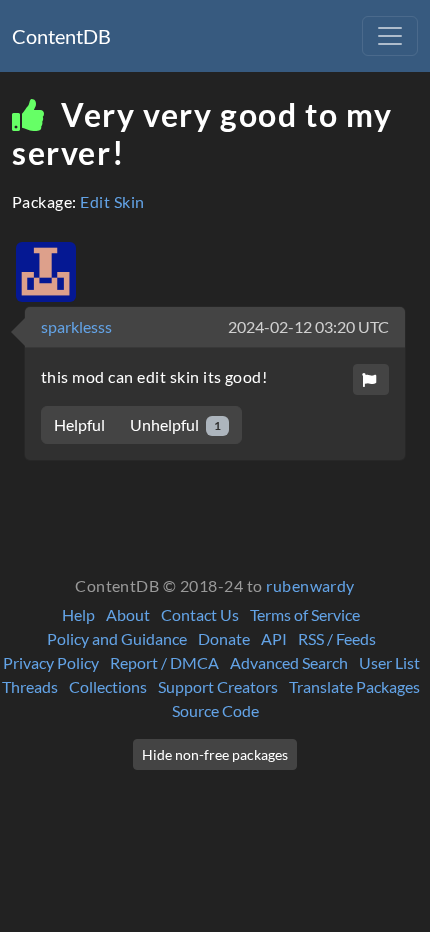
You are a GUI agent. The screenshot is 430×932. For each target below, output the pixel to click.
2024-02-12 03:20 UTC (308, 326)
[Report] (371, 379)
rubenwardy (310, 585)
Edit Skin (112, 201)
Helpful (79, 424)
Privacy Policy (51, 662)
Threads (30, 686)
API (274, 638)
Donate (224, 638)
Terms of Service (305, 614)
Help (78, 614)
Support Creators (218, 686)
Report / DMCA (164, 662)
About (128, 614)
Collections (108, 686)
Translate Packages (354, 686)
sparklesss (76, 326)
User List (389, 662)
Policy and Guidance (117, 638)
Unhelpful (175, 424)
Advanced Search (289, 662)
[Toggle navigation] (390, 36)
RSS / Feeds (337, 638)
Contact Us (200, 614)
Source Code (215, 710)
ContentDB (61, 36)
